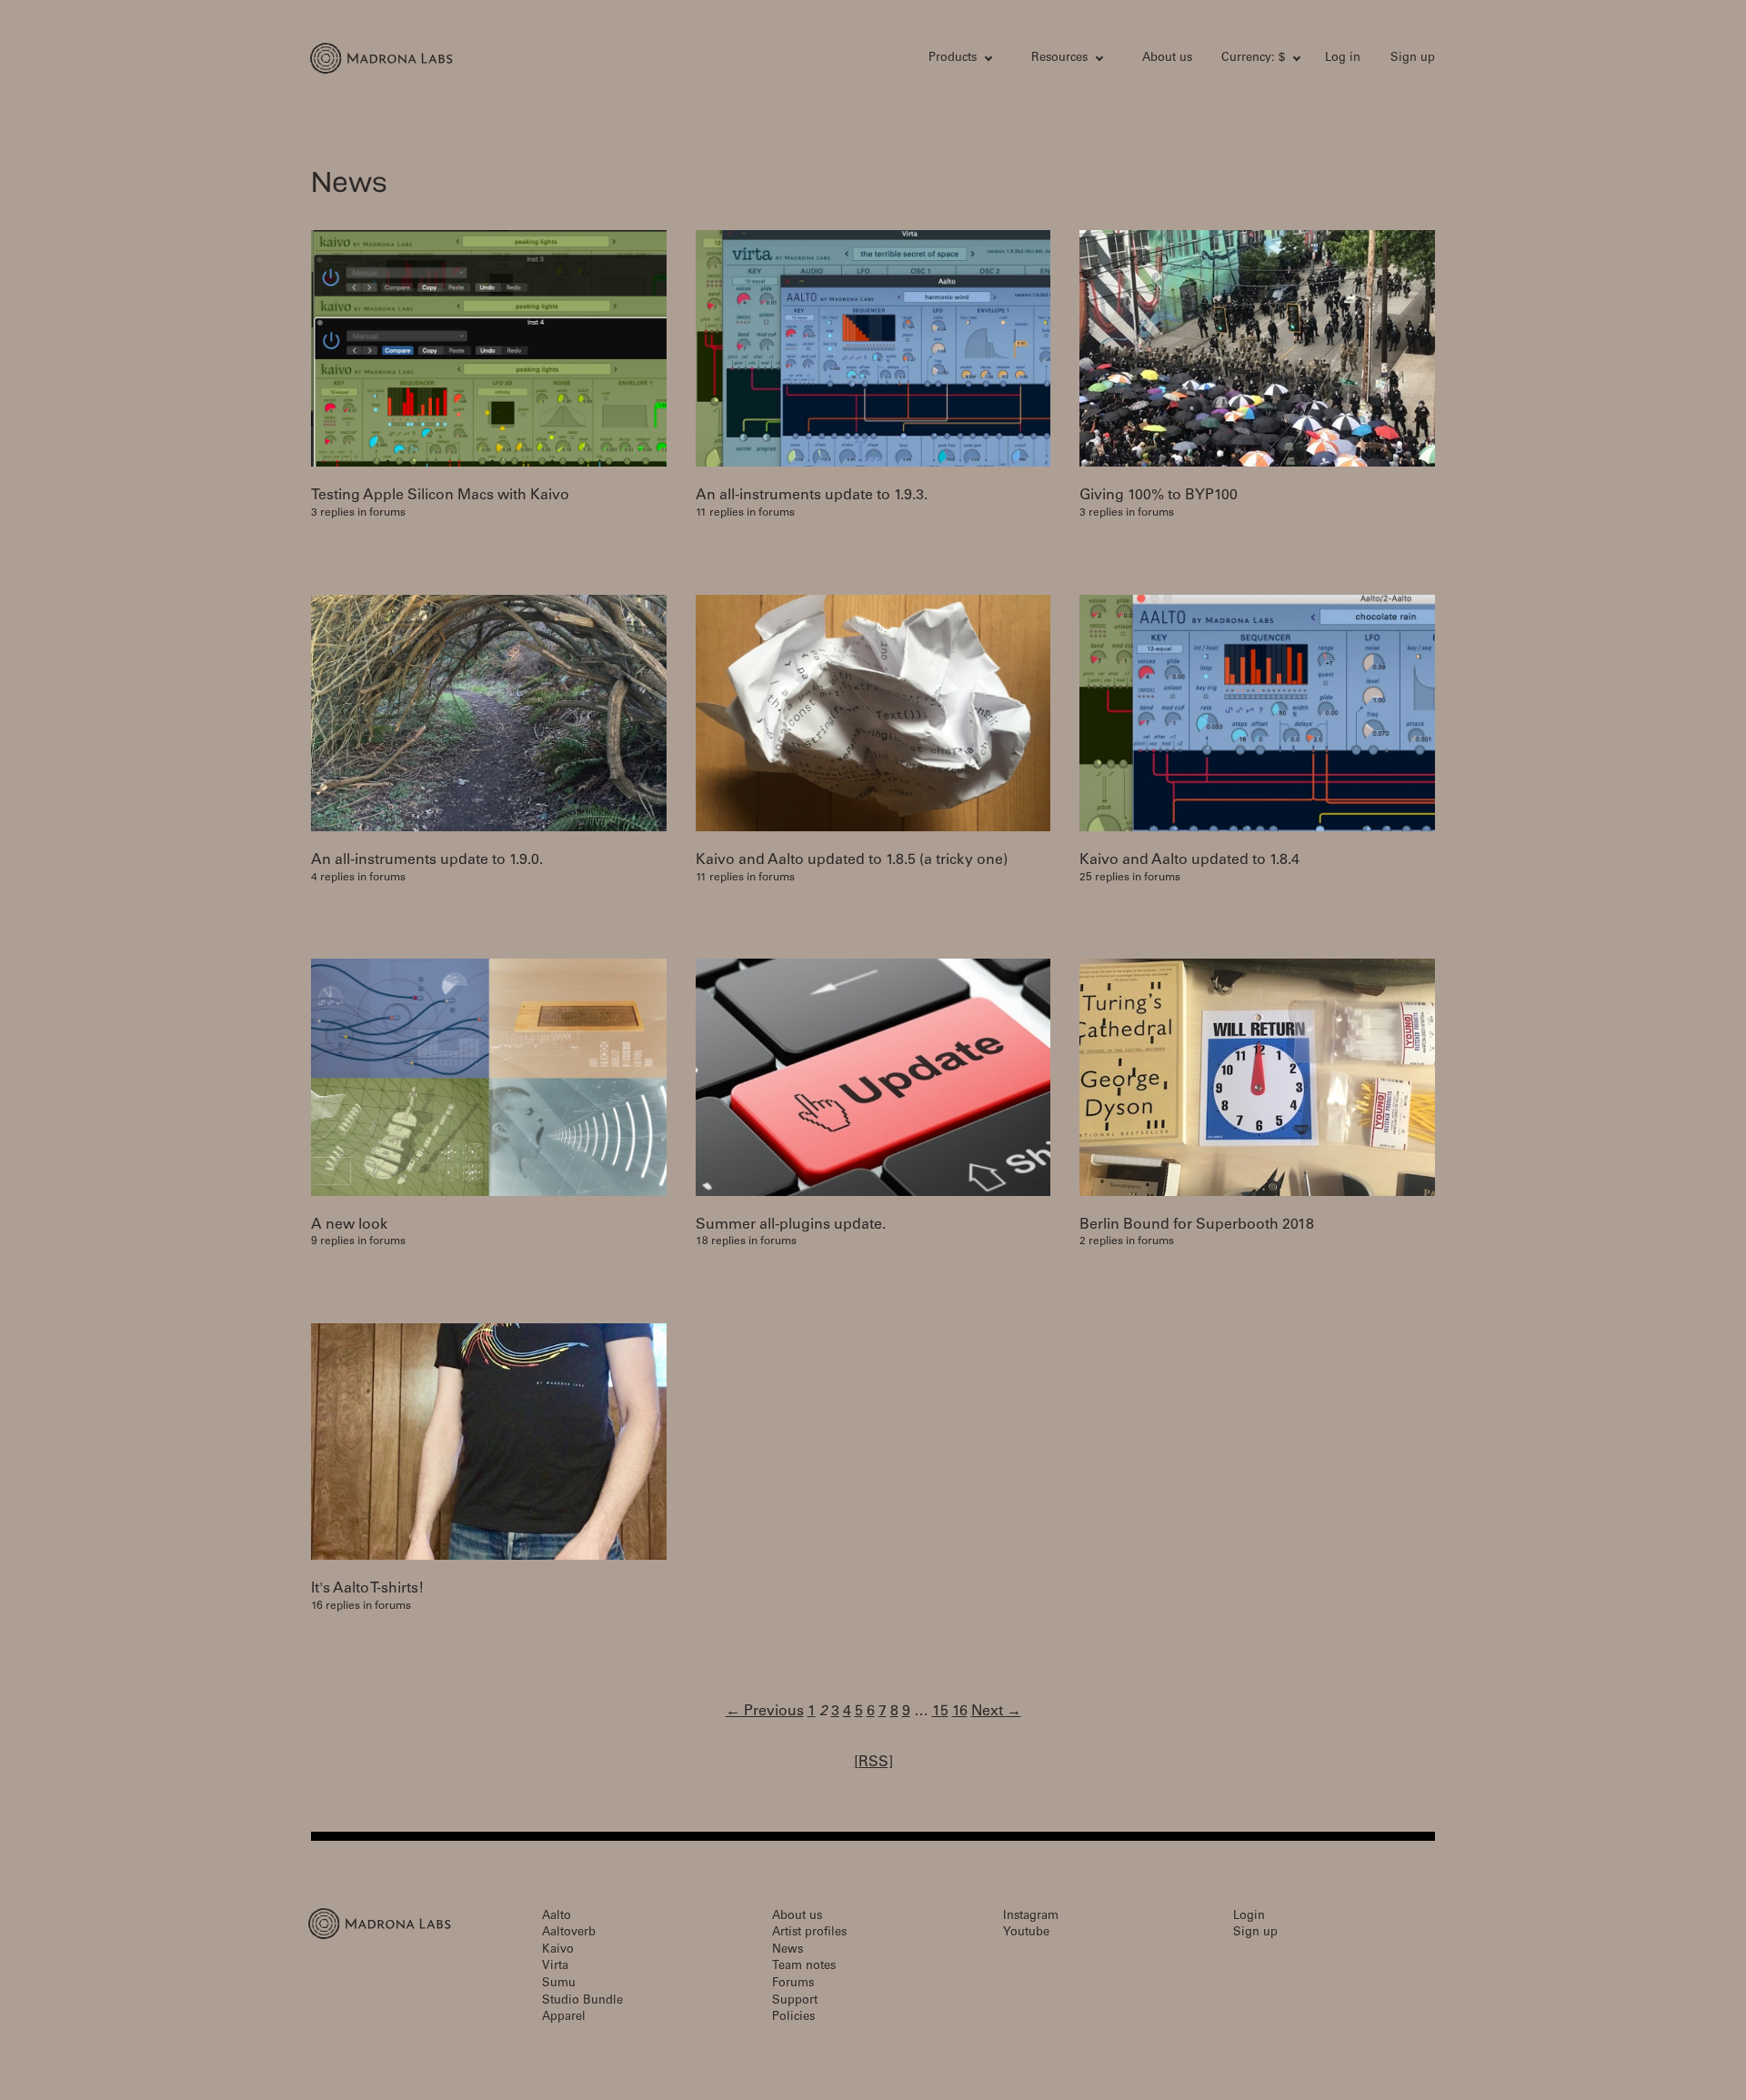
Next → (996, 1712)
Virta (555, 1967)
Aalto (557, 1917)
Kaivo (558, 1950)
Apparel (564, 2018)
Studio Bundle (582, 2001)
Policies (793, 2018)
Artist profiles (809, 1933)
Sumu (559, 1984)
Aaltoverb (569, 1933)
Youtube (1026, 1933)
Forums (793, 1984)
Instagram (1031, 1917)
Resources (1059, 59)
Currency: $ (1253, 59)
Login (1249, 1917)
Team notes (804, 1967)
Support (795, 2001)
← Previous (765, 1712)
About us (1167, 59)
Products (953, 59)
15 (940, 1712)
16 (960, 1712)
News (788, 1950)
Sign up (1413, 59)
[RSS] (873, 1763)
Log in (1343, 59)
